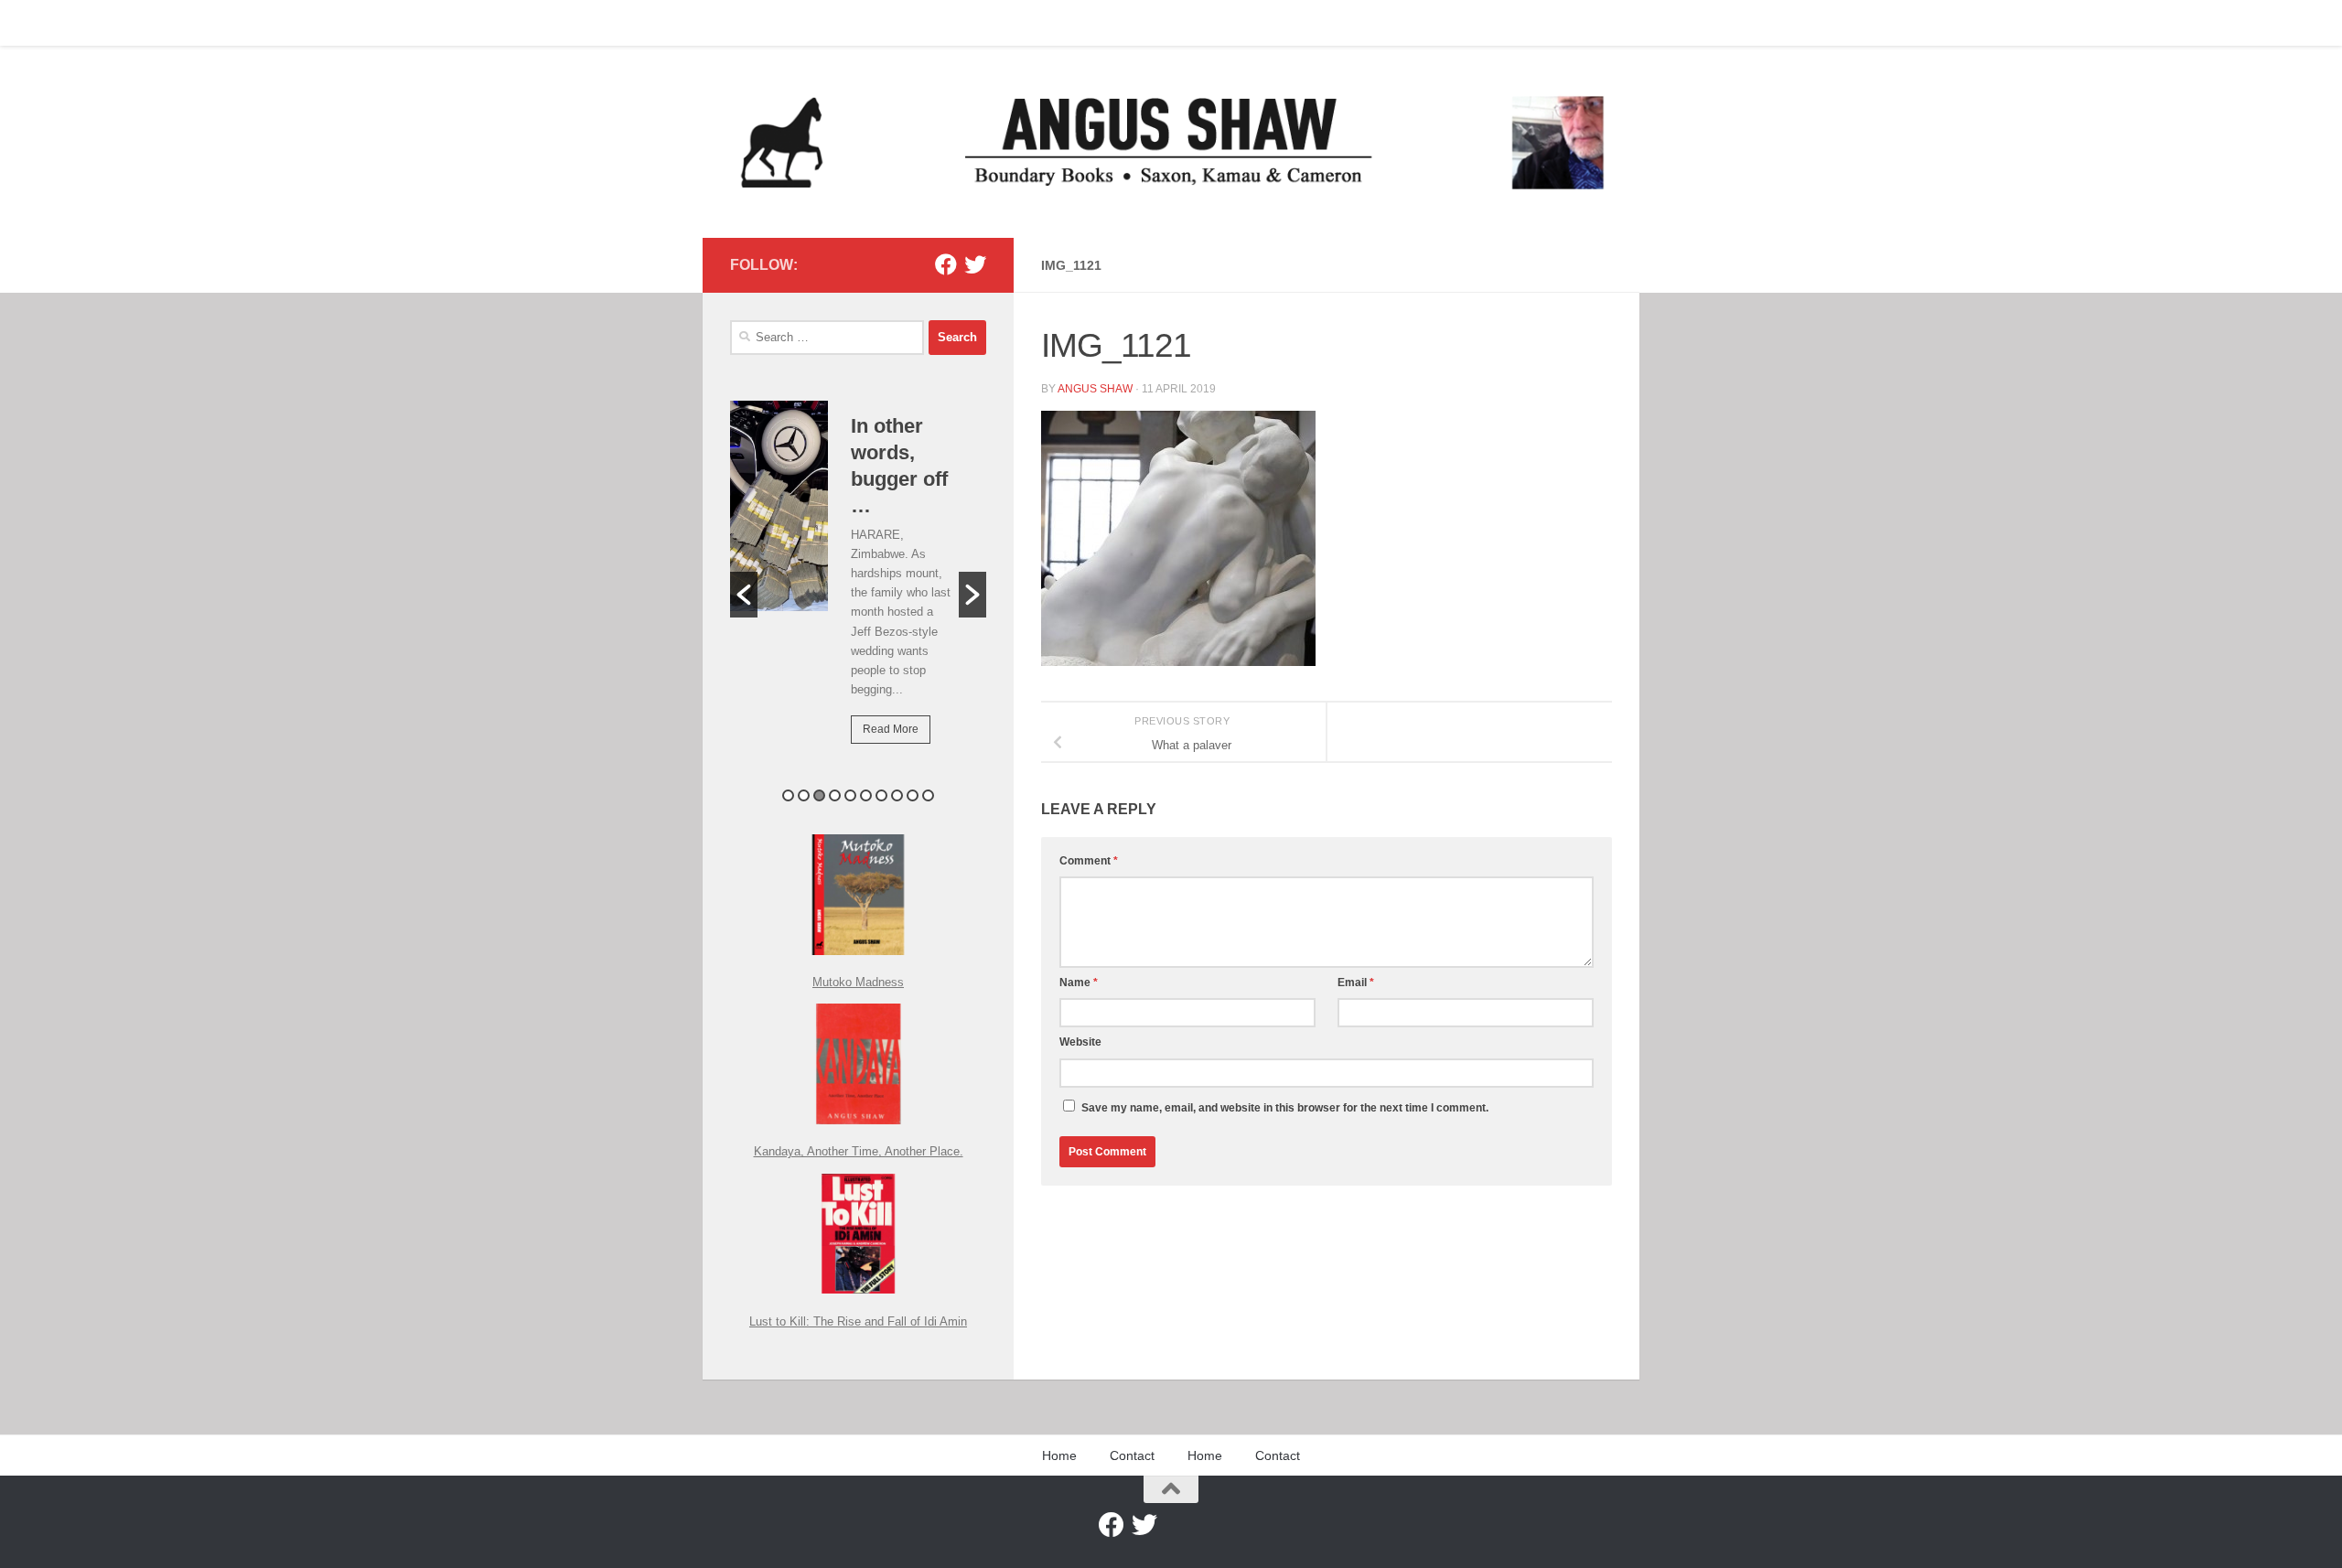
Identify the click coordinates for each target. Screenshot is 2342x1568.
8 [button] (897, 795)
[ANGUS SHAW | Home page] (1171, 142)
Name (1079, 983)
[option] (858, 585)
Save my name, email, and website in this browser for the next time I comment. (1285, 1108)
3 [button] (819, 795)
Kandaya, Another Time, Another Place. (859, 1151)
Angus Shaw (1095, 389)
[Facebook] (946, 264)
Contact (798, 23)
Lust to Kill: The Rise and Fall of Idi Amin (858, 1321)
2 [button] (804, 795)
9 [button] (913, 795)
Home (733, 23)
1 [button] (788, 795)
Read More (891, 729)
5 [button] (850, 795)
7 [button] (881, 795)
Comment (1089, 861)
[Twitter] (975, 264)
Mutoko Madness (858, 982)
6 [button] (866, 795)
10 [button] (928, 795)
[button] (744, 595)
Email (1356, 983)
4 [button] (835, 795)
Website (1080, 1042)
